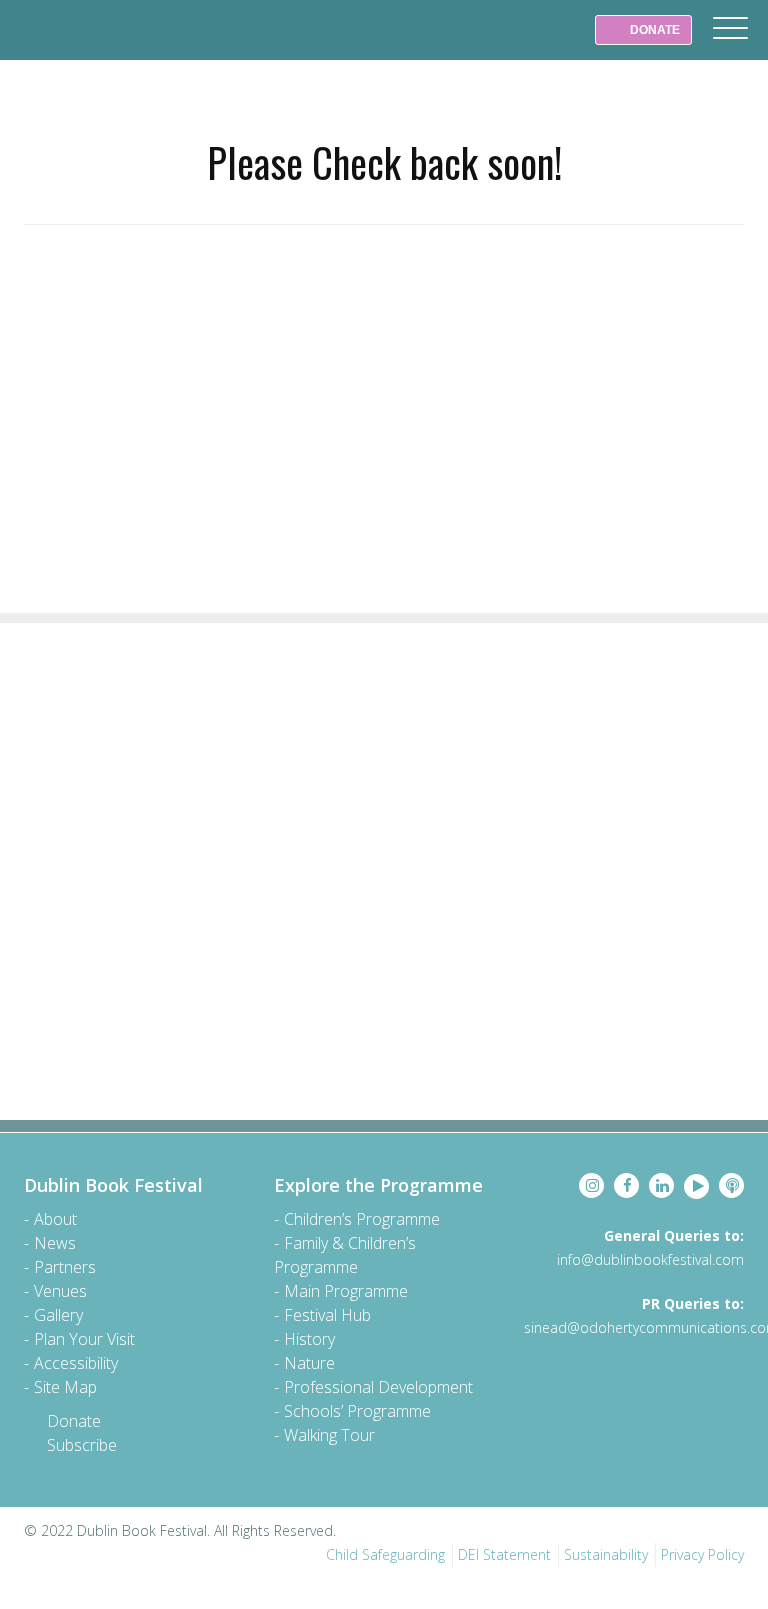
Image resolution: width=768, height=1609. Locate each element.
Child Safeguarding (385, 1554)
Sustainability (606, 1554)
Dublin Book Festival (60, 44)
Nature (309, 1363)
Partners (65, 1267)
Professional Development (378, 1387)
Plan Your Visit (84, 1339)
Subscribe (82, 1445)
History (309, 1339)
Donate (74, 1421)
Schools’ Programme (357, 1411)
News (55, 1243)
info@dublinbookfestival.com (650, 1259)
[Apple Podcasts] (731, 1185)
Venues (60, 1291)
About (55, 1219)
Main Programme (346, 1291)
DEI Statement (504, 1554)
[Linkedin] (661, 1185)
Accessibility (76, 1363)
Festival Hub (327, 1315)
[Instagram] (591, 1185)
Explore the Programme (378, 1185)
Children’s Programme (362, 1219)
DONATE (653, 30)
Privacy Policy (702, 1554)
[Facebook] (626, 1185)
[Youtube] (696, 1186)
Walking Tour (329, 1435)
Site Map (65, 1387)
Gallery (58, 1315)
